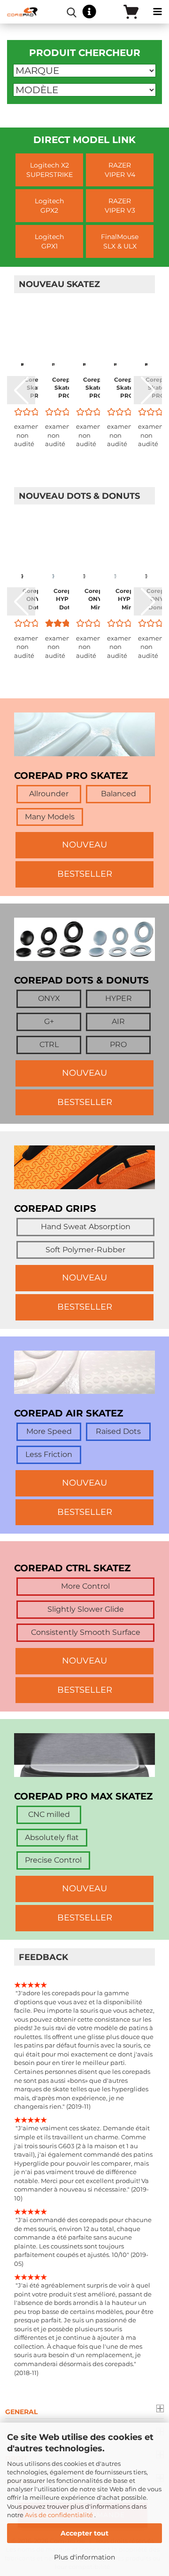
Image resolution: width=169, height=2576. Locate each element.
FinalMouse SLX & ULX (120, 241)
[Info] (89, 12)
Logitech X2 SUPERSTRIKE (50, 170)
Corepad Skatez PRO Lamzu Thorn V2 (96, 388)
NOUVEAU (84, 845)
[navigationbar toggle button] (157, 12)
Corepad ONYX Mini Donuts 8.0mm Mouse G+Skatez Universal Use (97, 599)
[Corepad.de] (19, 12)
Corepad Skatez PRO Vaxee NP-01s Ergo (127, 388)
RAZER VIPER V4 (120, 170)
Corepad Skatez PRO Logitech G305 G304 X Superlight (37, 388)
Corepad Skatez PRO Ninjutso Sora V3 (65, 388)
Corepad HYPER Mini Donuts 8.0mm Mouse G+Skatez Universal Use (128, 599)
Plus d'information (84, 2557)
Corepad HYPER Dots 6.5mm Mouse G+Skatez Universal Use (66, 599)
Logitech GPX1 (49, 241)
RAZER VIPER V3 (120, 206)
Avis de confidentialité (60, 2515)
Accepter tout (84, 2533)
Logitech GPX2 (49, 206)
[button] (21, 390)
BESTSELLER (85, 874)
